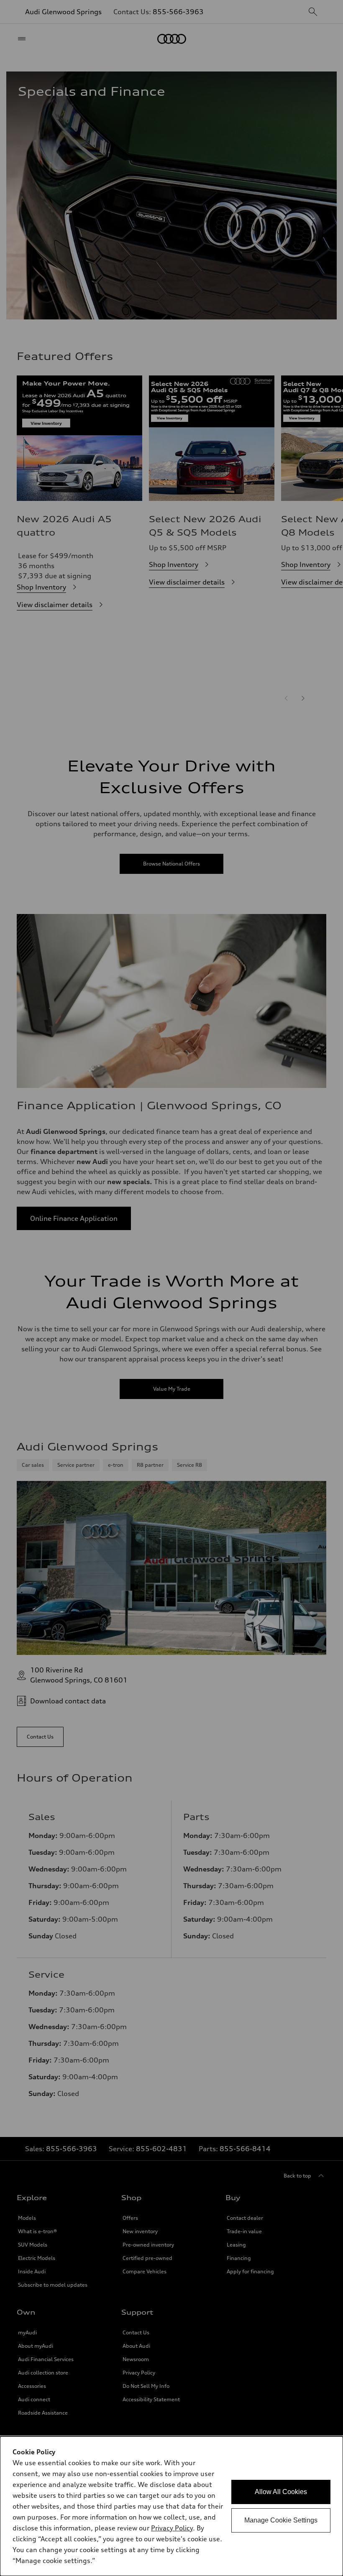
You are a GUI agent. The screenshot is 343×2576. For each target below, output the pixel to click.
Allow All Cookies (281, 2492)
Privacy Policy (172, 2528)
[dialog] (171, 2506)
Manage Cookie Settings (281, 2520)
